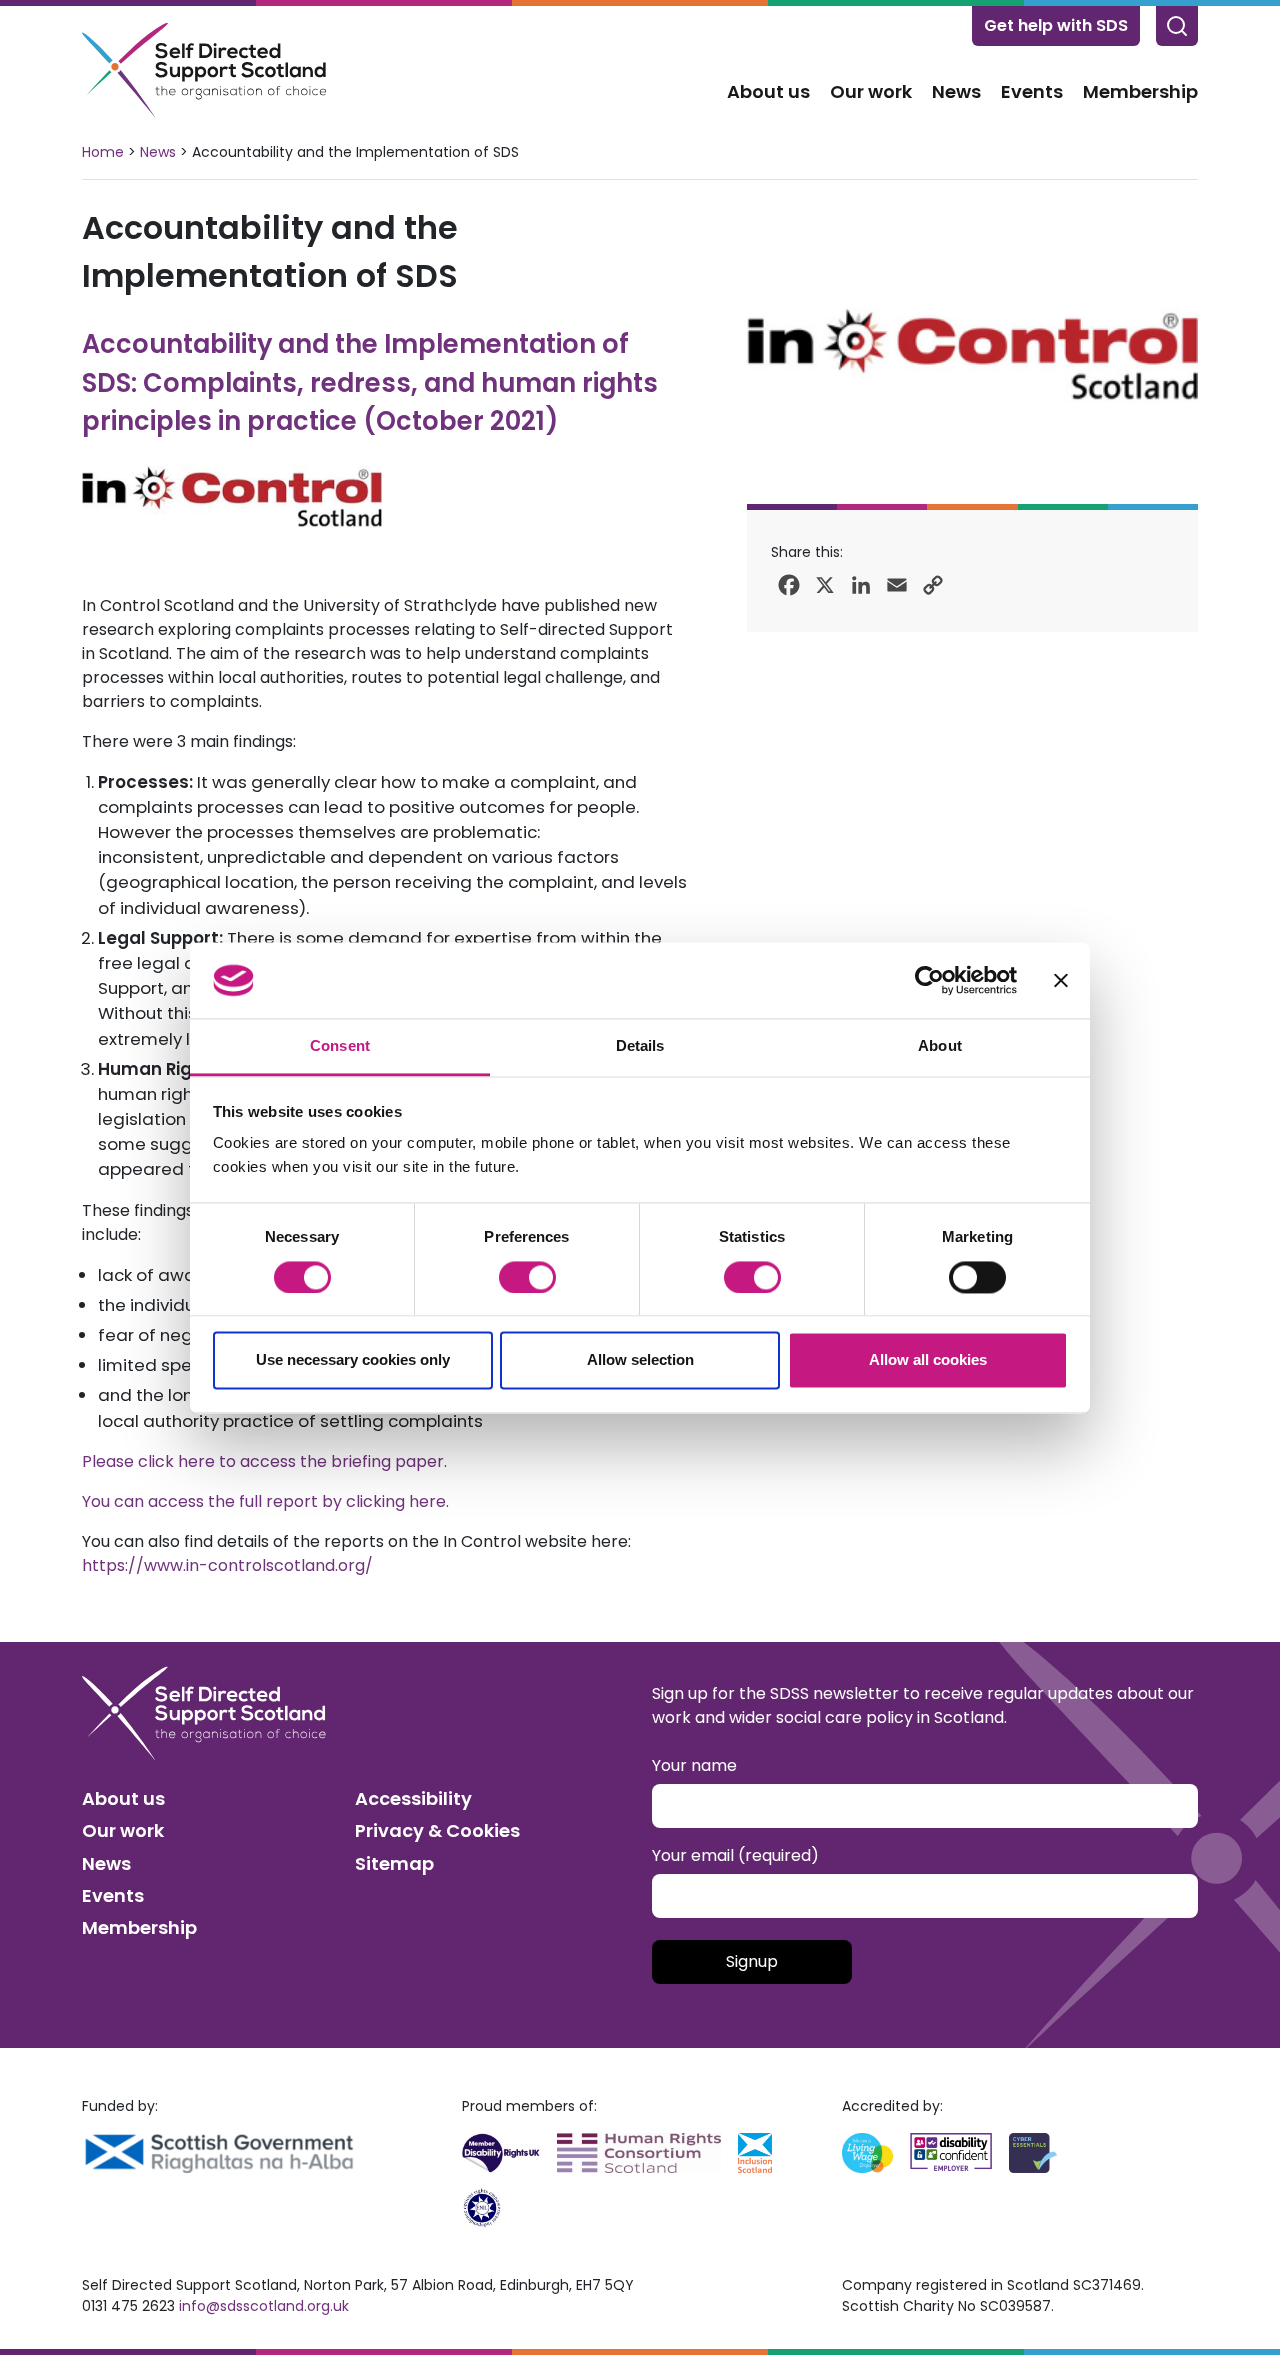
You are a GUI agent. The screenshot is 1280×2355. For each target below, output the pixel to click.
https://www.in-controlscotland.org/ (227, 1565)
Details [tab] (640, 1046)
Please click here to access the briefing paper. (264, 1461)
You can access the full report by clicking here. (265, 1501)
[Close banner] (1061, 980)
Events (1032, 91)
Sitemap (394, 1863)
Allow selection (640, 1360)
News (956, 91)
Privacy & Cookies (437, 1830)
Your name (694, 1765)
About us (768, 91)
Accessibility (413, 1798)
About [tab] (940, 1046)
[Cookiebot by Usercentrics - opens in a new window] (929, 980)
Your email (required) (735, 1855)
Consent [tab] (340, 1046)
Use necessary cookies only (353, 1360)
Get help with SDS (1056, 25)
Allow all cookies (928, 1360)
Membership (1140, 91)
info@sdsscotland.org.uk (264, 2306)
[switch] (527, 1277)
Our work (871, 91)
